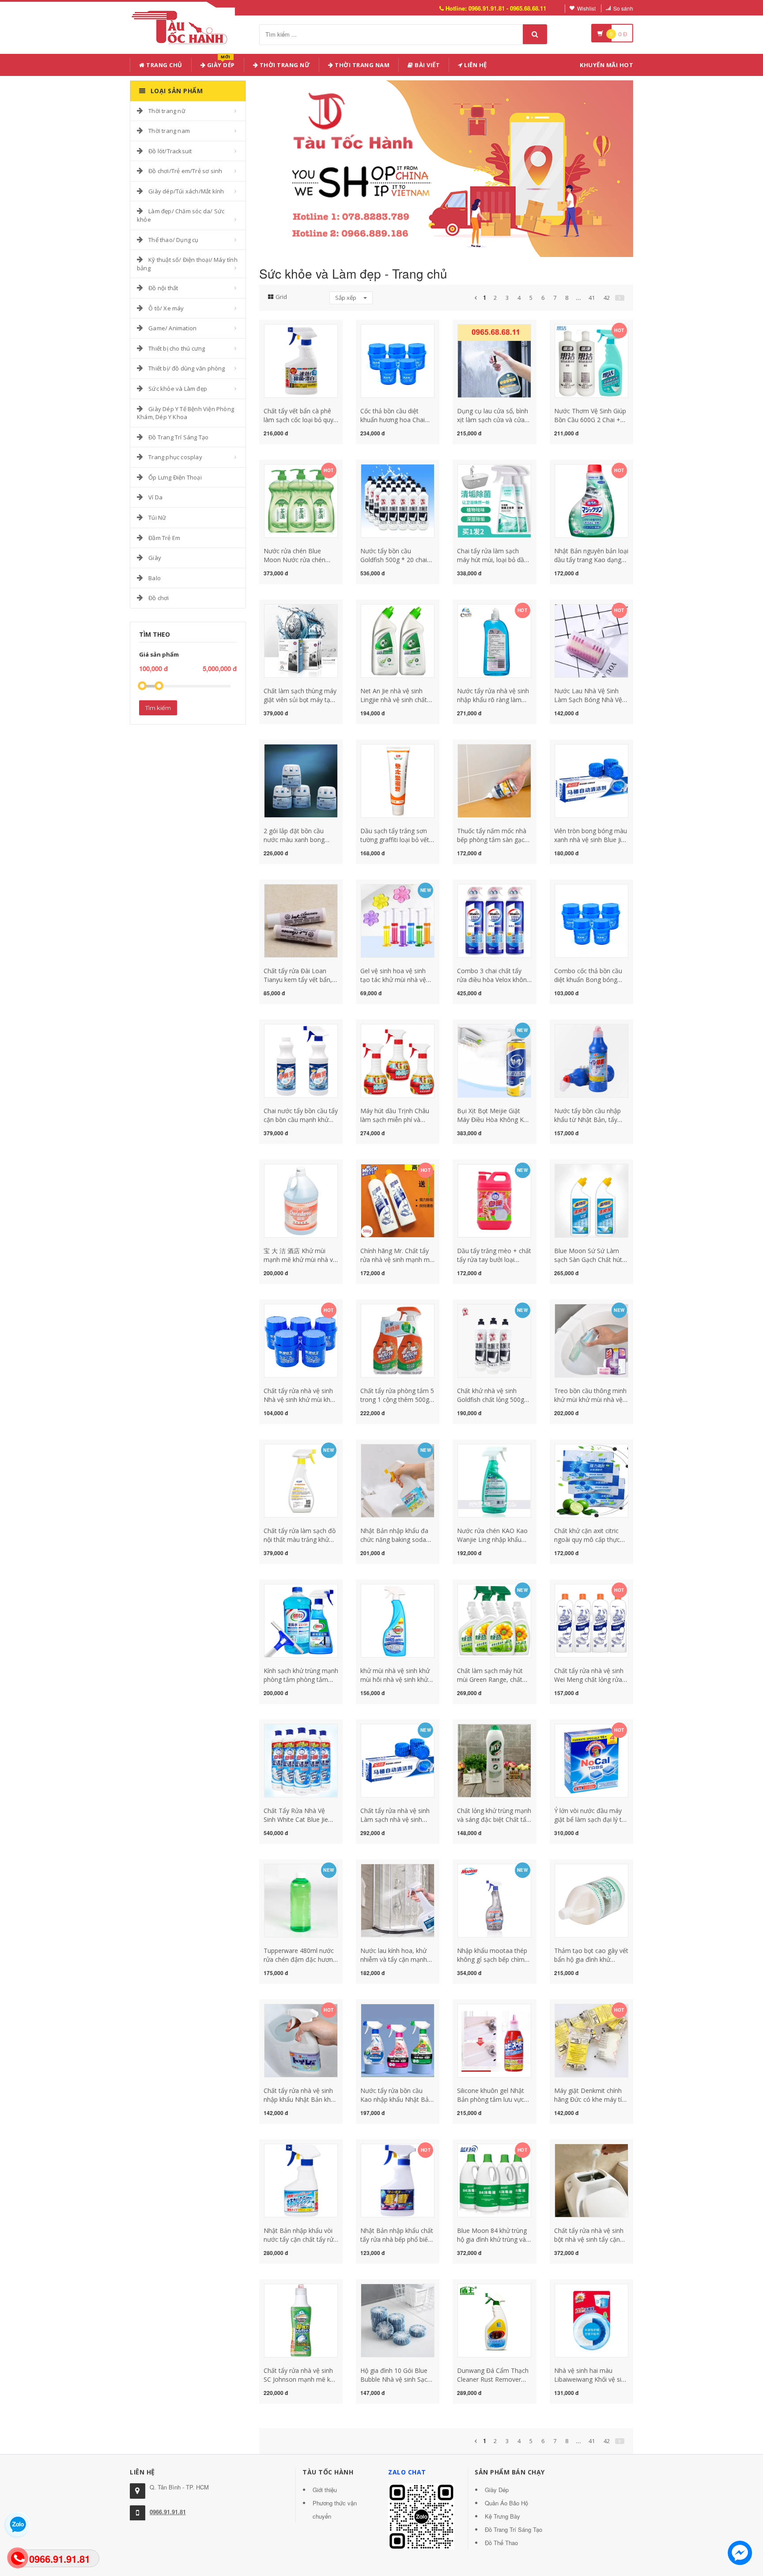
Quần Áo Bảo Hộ (506, 2503)
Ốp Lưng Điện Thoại (175, 477)
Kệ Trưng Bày (502, 2516)
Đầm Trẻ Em (164, 538)
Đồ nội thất (163, 288)
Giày (155, 558)
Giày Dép (220, 63)
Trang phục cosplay (175, 457)
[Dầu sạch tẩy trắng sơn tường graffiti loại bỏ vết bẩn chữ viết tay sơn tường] (398, 780)
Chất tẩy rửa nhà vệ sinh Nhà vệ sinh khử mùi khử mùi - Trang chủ (299, 1399)
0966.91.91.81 (168, 2512)
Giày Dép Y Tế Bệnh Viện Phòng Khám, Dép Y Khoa (185, 413)
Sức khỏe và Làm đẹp (178, 389)
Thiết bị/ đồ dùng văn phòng (187, 368)
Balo (155, 578)
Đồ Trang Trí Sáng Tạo (178, 437)
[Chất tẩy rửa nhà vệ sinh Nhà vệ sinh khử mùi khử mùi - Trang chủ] (301, 1340)
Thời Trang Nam (362, 65)
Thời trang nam (169, 131)
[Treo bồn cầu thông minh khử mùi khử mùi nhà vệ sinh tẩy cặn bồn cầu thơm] (591, 1340)
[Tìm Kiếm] (535, 34)
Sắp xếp (346, 298)
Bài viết (427, 65)
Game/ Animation (172, 328)
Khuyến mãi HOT (606, 65)
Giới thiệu (325, 2490)
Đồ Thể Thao (501, 2543)
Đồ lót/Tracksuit (170, 151)
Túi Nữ (157, 517)
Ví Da (155, 497)
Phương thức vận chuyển (335, 2510)
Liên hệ (475, 65)
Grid (281, 297)
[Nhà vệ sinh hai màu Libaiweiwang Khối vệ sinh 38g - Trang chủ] (591, 2320)
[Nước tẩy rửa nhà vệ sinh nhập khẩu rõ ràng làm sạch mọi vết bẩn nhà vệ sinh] (494, 640)
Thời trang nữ (167, 111)
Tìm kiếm (158, 708)
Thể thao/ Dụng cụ (173, 240)
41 (592, 298)
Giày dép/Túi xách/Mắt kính (186, 191)
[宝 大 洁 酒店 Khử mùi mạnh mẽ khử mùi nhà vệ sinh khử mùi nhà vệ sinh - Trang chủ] (301, 1200)
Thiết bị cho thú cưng (177, 348)
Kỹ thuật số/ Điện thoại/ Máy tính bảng (187, 264)
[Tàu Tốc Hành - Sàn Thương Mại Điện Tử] (182, 26)
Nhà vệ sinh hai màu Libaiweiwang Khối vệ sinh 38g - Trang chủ (591, 2379)
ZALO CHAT (407, 2472)
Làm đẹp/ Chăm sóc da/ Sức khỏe (181, 215)
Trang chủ (164, 65)
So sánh (623, 8)
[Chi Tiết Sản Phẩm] (285, 329)
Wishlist (586, 8)
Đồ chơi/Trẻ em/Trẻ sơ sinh (185, 171)
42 (607, 298)
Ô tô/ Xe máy (166, 308)
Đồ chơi (159, 598)
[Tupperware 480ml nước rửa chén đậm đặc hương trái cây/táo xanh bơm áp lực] (301, 1900)
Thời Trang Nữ (284, 65)
